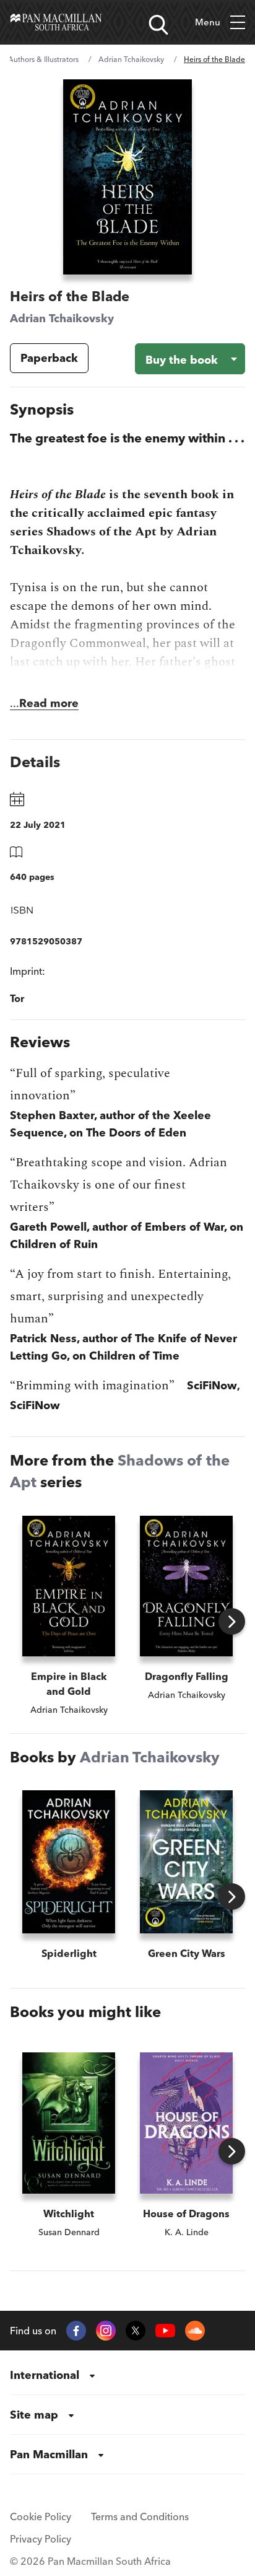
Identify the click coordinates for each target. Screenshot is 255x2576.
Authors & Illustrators (43, 59)
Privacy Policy (41, 2539)
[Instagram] (106, 2331)
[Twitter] (136, 2331)
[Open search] (158, 25)
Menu (208, 22)
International (45, 2375)
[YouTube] (165, 2331)
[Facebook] (76, 2331)
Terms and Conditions (140, 2517)
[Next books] (232, 1621)
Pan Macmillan (49, 2454)
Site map (34, 2415)
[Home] (56, 22)
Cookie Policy (41, 2517)
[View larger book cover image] (127, 177)
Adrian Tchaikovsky (131, 59)
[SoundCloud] (195, 2331)
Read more (49, 703)
